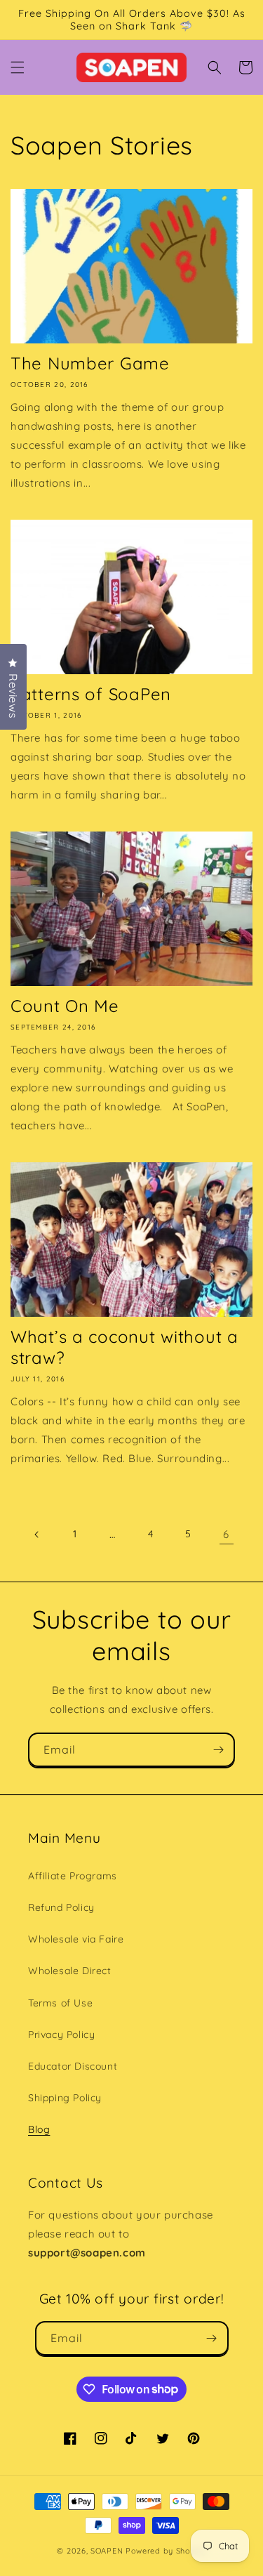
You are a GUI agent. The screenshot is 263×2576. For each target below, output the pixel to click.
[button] (18, 67)
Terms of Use (60, 2003)
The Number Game (90, 363)
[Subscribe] (218, 1750)
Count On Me (65, 1006)
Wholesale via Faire (76, 1939)
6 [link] (226, 1534)
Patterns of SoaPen (91, 694)
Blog (39, 2129)
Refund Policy (61, 1907)
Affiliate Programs (73, 1876)
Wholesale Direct (70, 1971)
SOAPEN (107, 2551)
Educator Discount (73, 2066)
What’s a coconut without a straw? (124, 1347)
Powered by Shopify (166, 2551)
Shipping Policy (65, 2098)
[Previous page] (37, 1535)
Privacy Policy (61, 2035)
